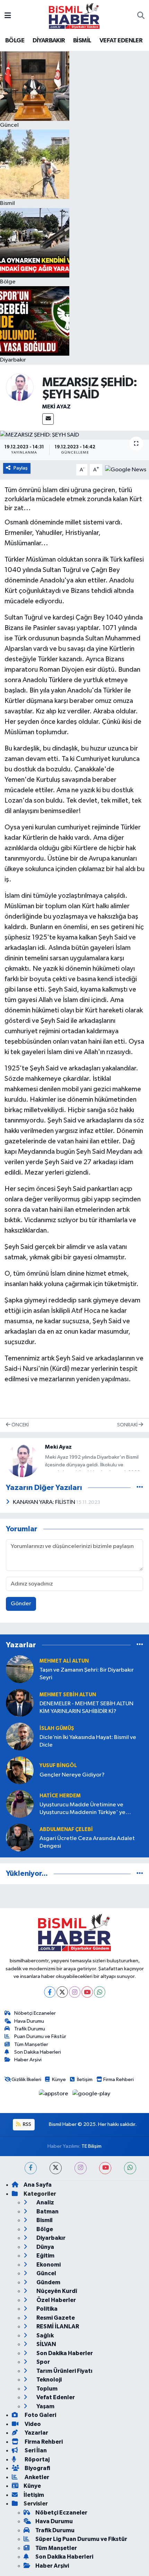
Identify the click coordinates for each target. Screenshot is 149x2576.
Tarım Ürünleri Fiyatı (64, 2371)
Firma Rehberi (119, 2080)
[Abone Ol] (126, 470)
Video (32, 2424)
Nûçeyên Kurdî (56, 2291)
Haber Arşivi (28, 2060)
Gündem (48, 2282)
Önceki (20, 1425)
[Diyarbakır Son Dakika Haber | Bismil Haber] (74, 16)
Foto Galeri (40, 2415)
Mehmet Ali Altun (64, 1661)
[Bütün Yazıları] (140, 1487)
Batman (47, 2211)
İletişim (85, 2080)
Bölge (44, 2229)
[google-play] (91, 2095)
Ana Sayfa (38, 2185)
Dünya (45, 2247)
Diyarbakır (50, 2238)
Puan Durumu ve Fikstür (40, 2036)
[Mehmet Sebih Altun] (20, 1703)
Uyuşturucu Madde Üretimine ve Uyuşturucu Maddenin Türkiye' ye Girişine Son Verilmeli (82, 1809)
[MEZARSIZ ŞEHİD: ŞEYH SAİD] (74, 435)
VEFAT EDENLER (121, 41)
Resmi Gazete (55, 2318)
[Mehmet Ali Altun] (20, 1669)
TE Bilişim (91, 2146)
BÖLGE (15, 41)
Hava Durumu (29, 2021)
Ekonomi (48, 2265)
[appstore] (54, 2095)
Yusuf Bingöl (58, 1766)
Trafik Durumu (30, 2029)
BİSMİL (82, 41)
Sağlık (45, 2335)
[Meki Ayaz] (20, 387)
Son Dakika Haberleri (38, 2052)
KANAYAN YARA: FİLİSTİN (45, 1502)
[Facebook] (50, 1992)
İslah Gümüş (57, 1728)
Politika (46, 2309)
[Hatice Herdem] (20, 1804)
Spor (43, 2362)
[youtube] (105, 2168)
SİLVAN (46, 2344)
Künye (59, 2080)
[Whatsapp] (100, 1992)
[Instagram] (75, 1992)
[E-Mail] (48, 419)
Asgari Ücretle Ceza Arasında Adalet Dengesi (87, 1842)
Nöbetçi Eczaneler (35, 2013)
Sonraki (128, 1425)
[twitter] (56, 2168)
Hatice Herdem (60, 1796)
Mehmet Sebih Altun (68, 1695)
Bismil (44, 2220)
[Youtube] (87, 1992)
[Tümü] (140, 1645)
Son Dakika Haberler (64, 2353)
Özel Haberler (56, 2300)
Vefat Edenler (55, 2397)
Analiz (45, 2202)
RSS (27, 2124)
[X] (62, 1992)
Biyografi (37, 2468)
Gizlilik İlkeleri (26, 2080)
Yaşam (45, 2406)
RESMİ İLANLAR (57, 2326)
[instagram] (81, 2168)
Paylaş (21, 468)
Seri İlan (35, 2450)
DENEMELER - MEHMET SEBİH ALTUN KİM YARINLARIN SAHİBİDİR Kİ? (86, 1707)
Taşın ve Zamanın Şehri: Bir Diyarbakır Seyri (87, 1674)
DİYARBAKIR (49, 41)
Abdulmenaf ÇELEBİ (66, 1829)
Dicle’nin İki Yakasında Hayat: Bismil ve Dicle (88, 1741)
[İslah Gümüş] (20, 1736)
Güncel (46, 2273)
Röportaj (37, 2459)
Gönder (21, 1604)
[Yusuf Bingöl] (20, 1770)
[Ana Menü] (8, 16)
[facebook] (31, 2168)
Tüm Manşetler (31, 2044)
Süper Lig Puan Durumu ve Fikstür (81, 2539)
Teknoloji (49, 2380)
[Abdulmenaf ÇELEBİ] (20, 1837)
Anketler (36, 2477)
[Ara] (141, 16)
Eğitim (45, 2256)
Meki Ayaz (56, 407)
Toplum (46, 2389)
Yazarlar (36, 2433)
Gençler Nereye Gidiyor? (72, 1775)
